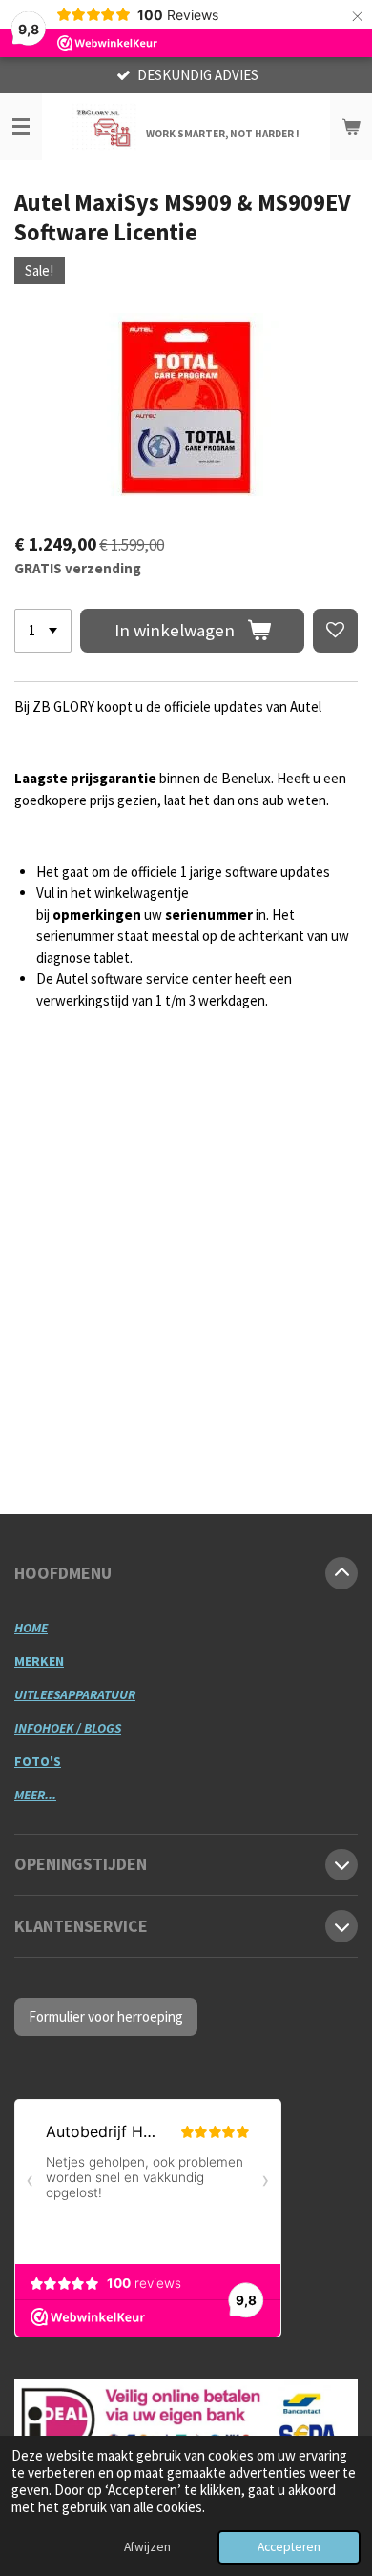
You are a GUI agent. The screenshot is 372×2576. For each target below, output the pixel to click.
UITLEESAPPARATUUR (75, 1694)
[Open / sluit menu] (21, 127)
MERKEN (39, 1661)
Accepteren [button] (289, 2547)
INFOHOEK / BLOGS (68, 1728)
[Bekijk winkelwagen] (351, 127)
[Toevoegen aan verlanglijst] (335, 631)
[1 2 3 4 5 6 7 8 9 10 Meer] (43, 631)
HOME (31, 1628)
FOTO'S (38, 1761)
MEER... (35, 1795)
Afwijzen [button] (147, 2547)
